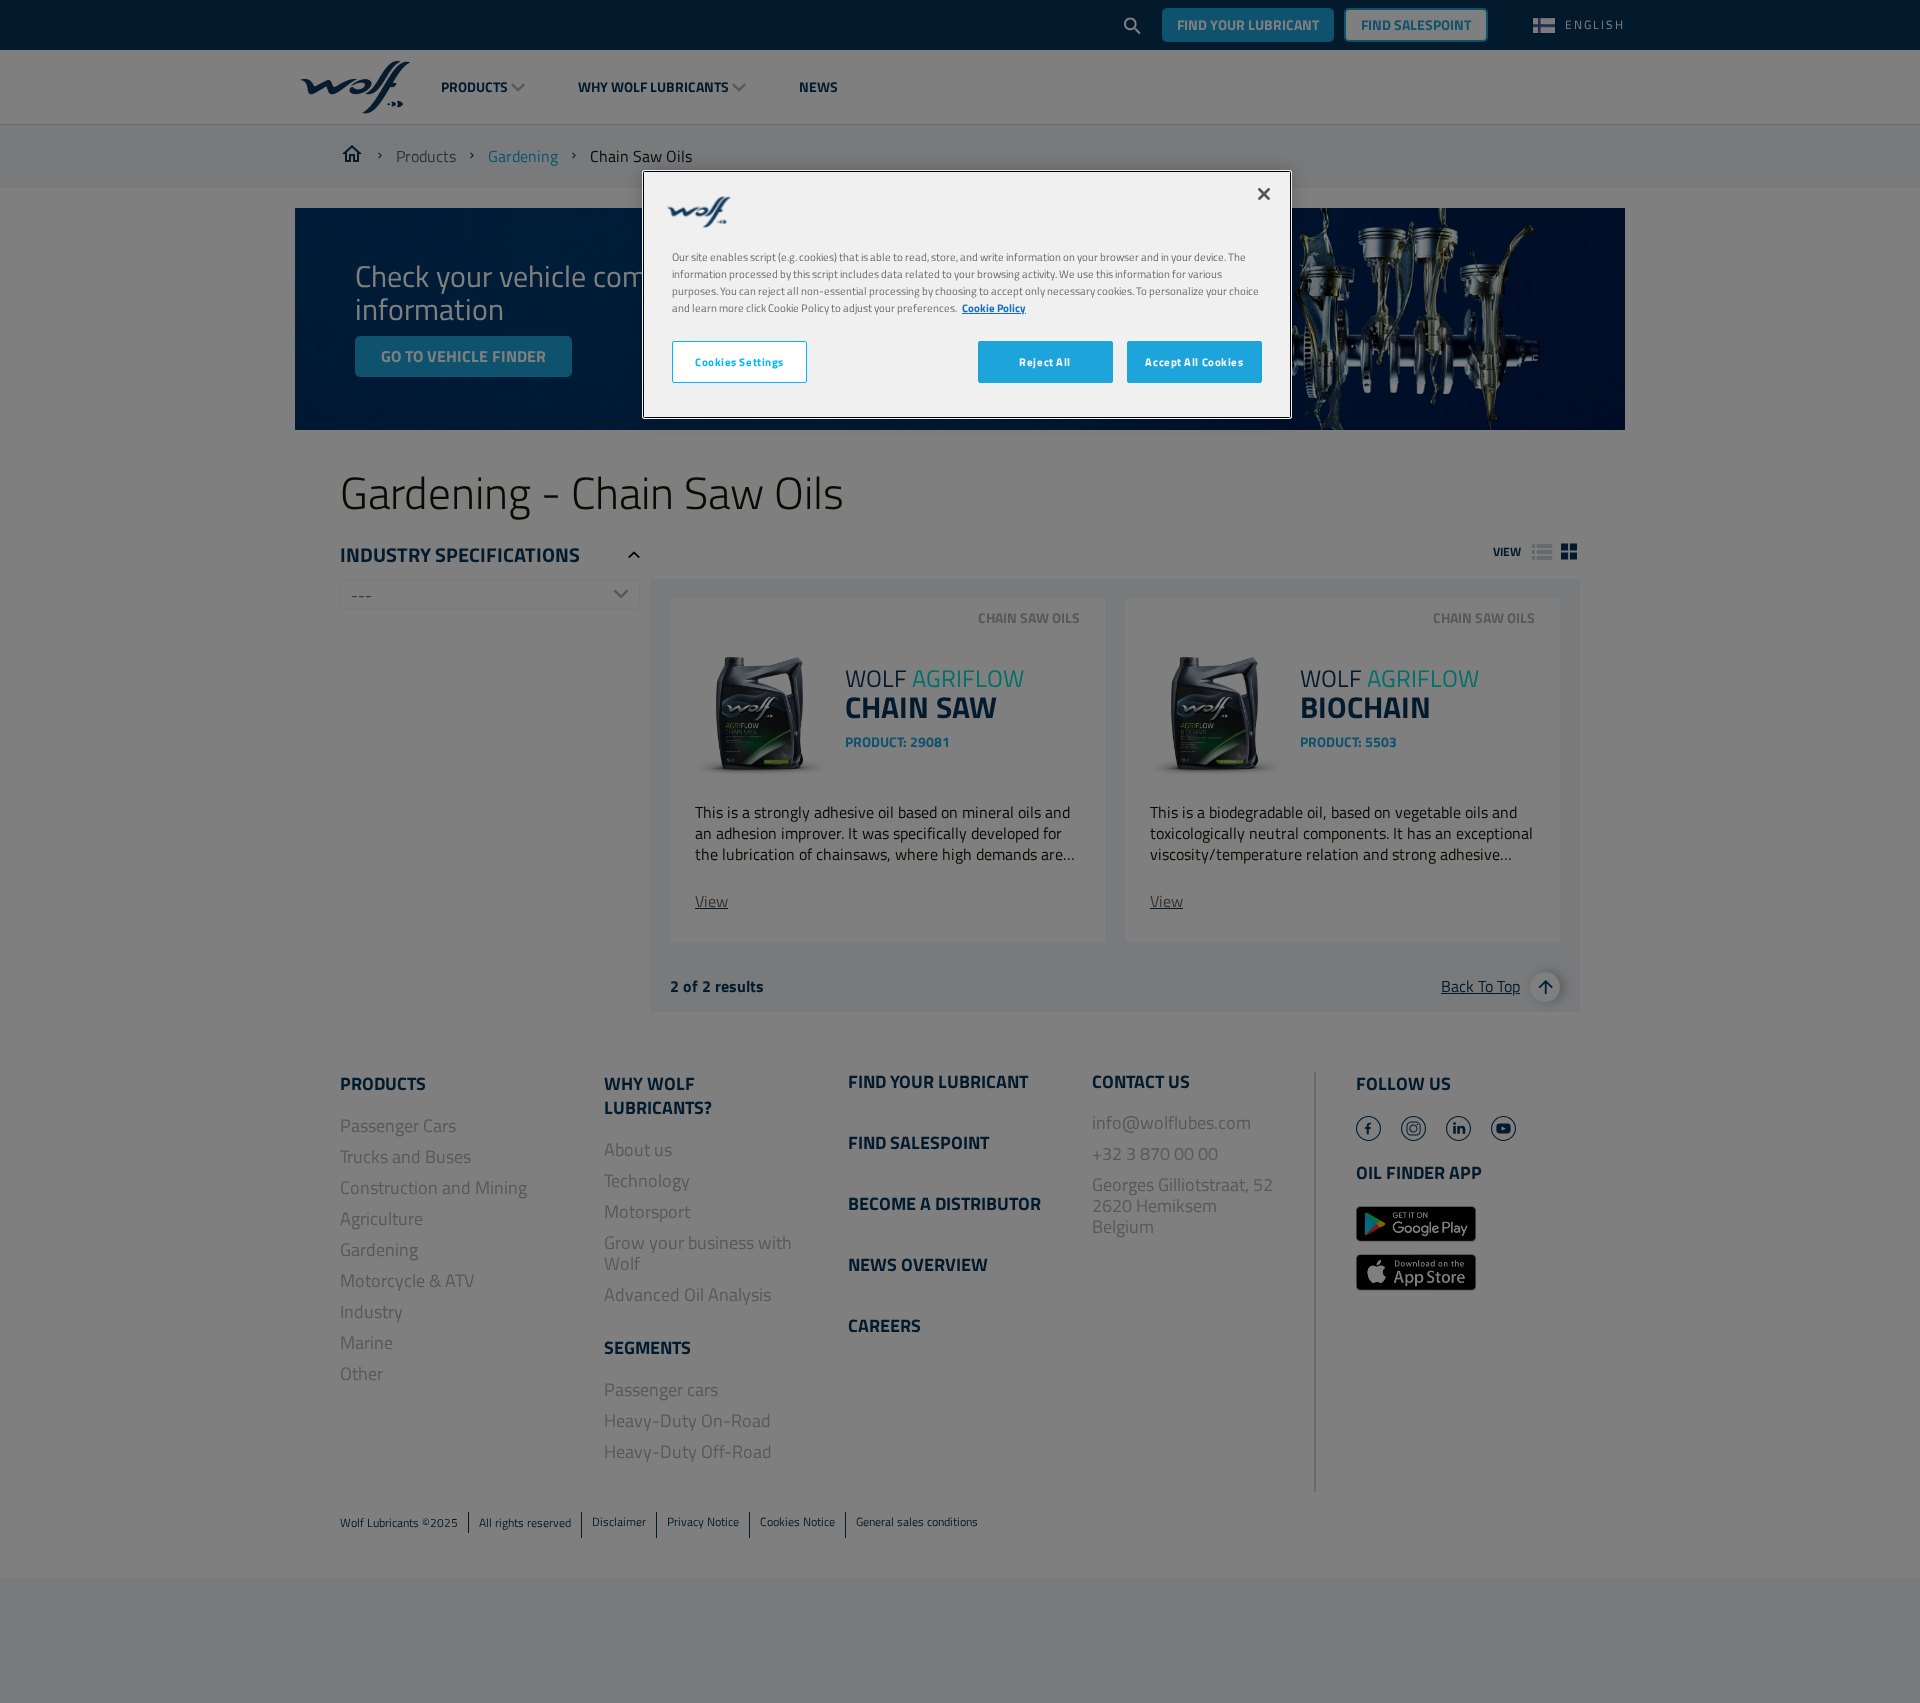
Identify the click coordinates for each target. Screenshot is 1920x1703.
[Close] (1264, 194)
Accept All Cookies (1194, 362)
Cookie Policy (994, 307)
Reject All (1045, 362)
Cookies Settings (739, 362)
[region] (967, 294)
